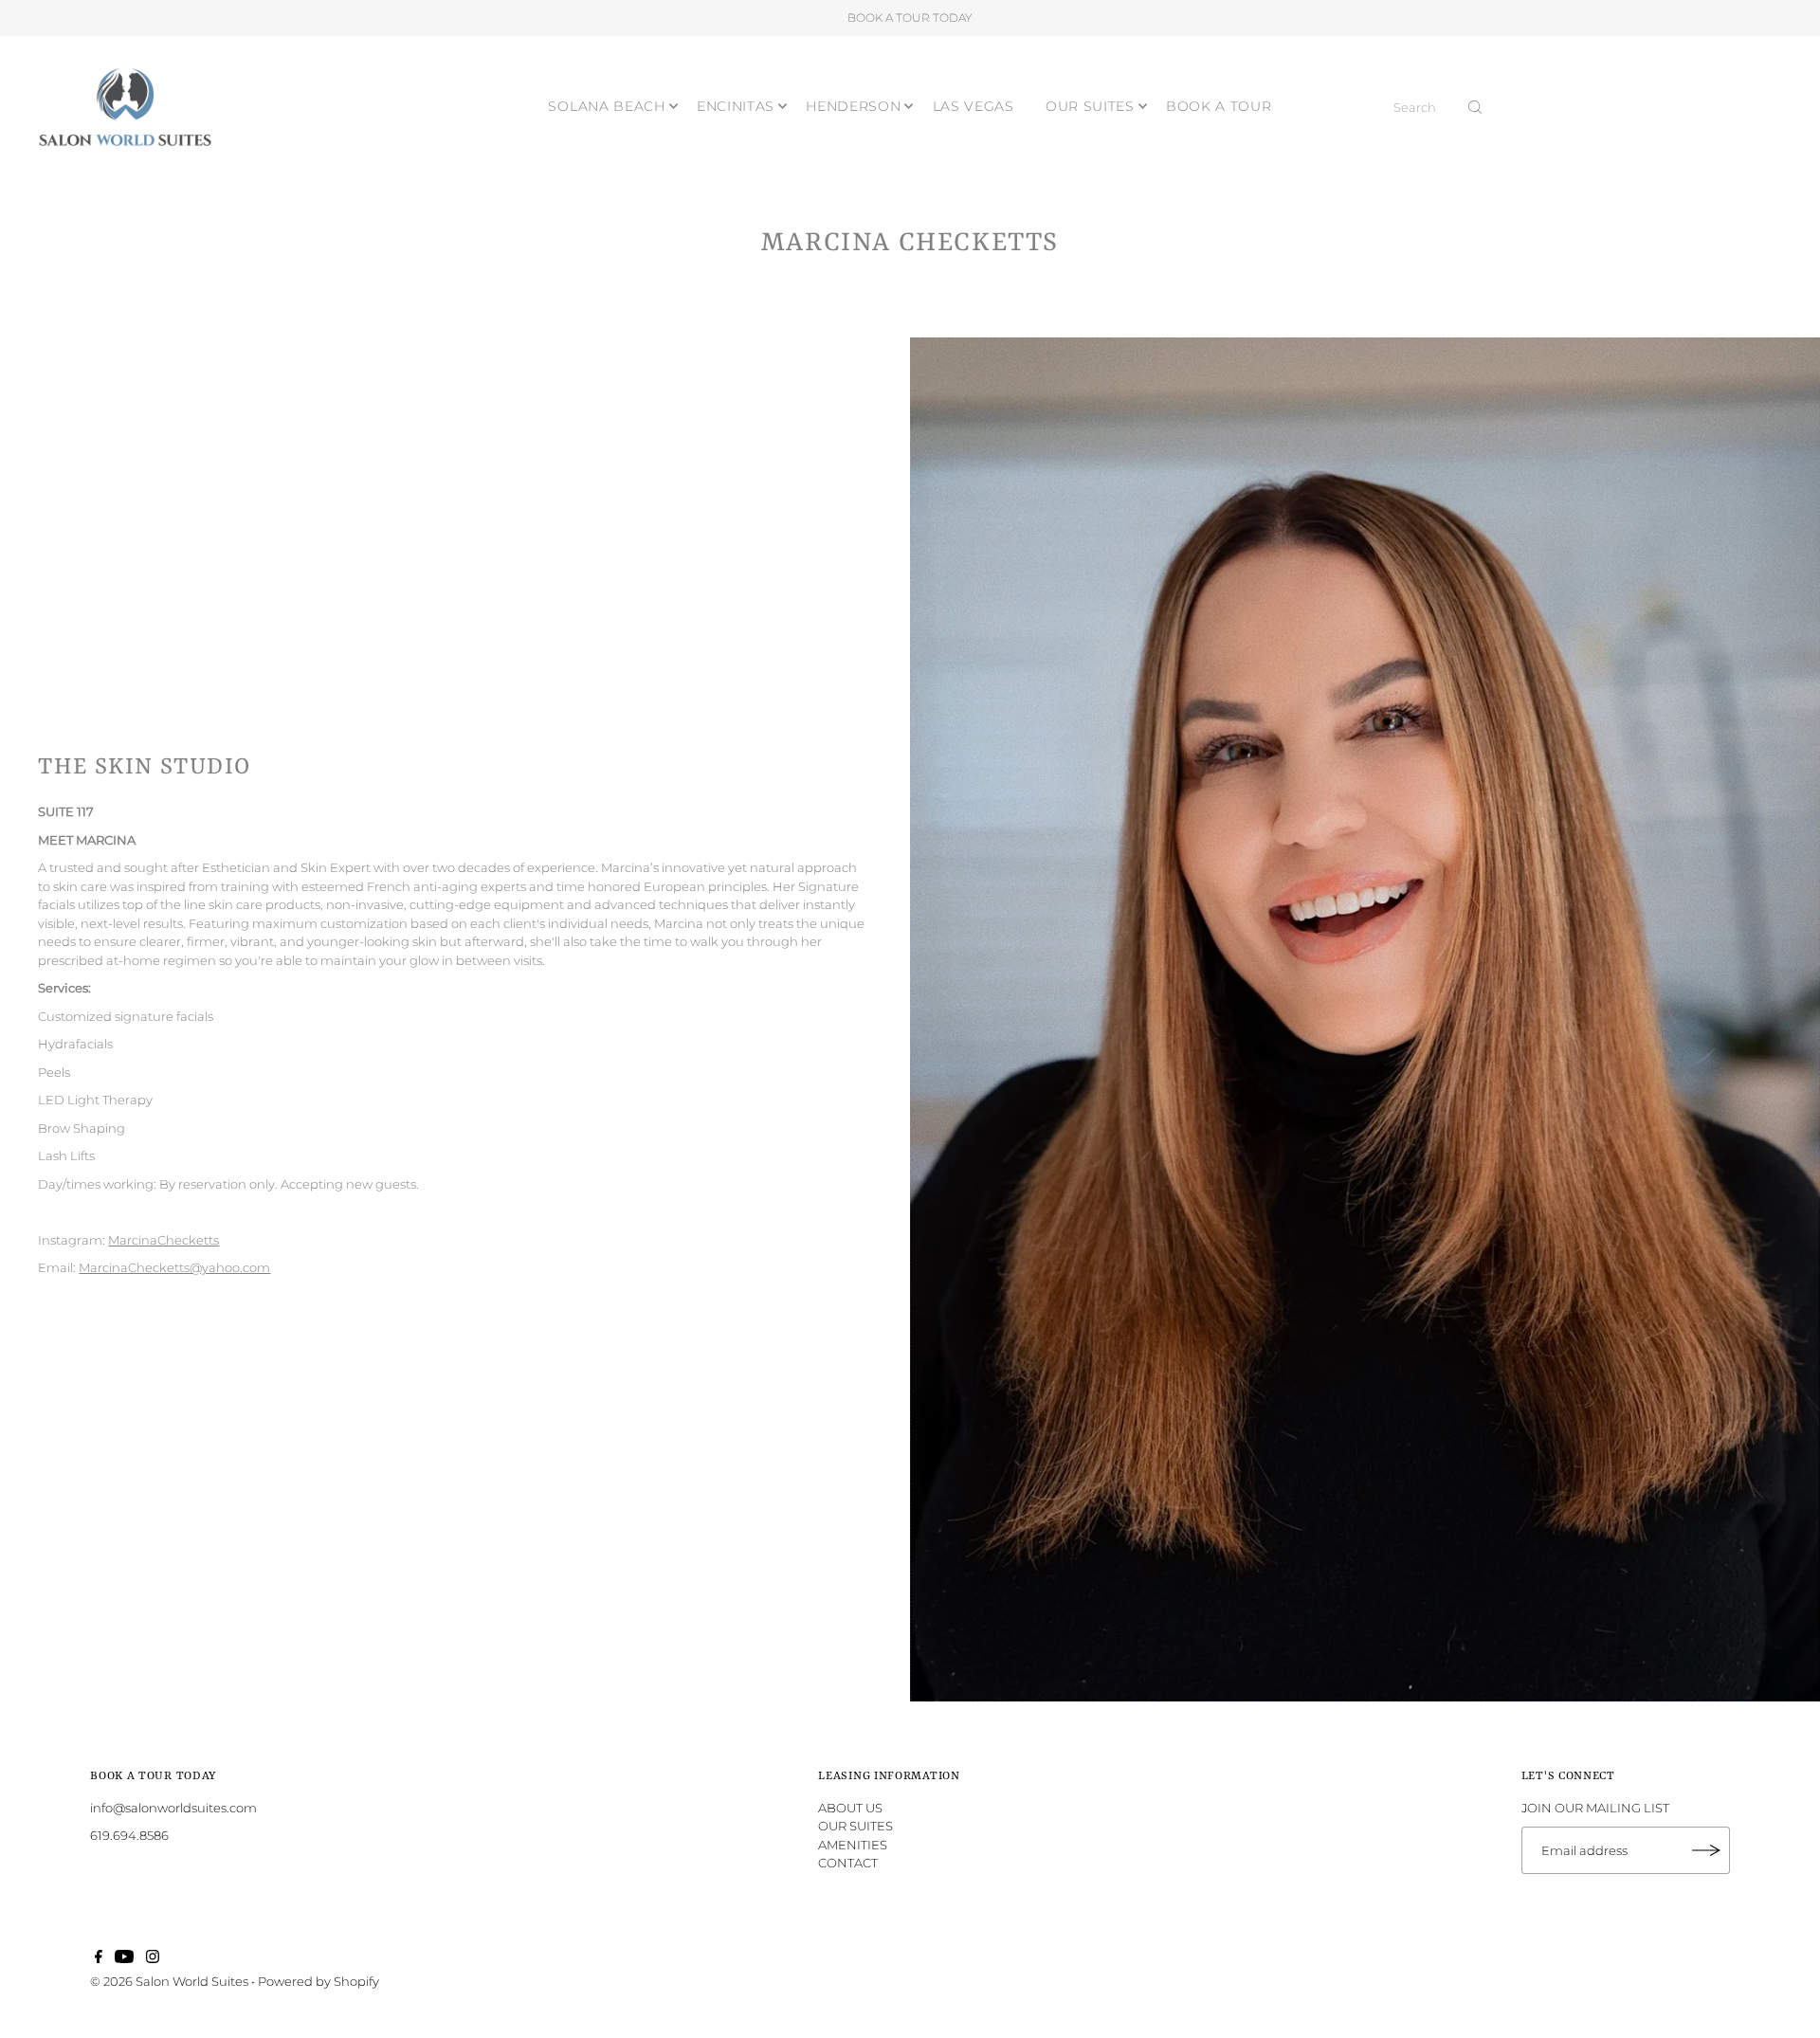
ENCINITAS (736, 106)
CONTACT (848, 1863)
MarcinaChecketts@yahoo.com (174, 1267)
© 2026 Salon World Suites (169, 1981)
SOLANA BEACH (606, 106)
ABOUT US (850, 1808)
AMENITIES (853, 1845)
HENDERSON (853, 106)
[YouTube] (124, 1958)
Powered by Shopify (318, 1981)
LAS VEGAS (974, 106)
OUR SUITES (1090, 106)
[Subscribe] (1706, 1850)
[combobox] (1438, 107)
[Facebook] (99, 1958)
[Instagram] (153, 1958)
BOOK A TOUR (1219, 106)
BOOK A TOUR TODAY (910, 18)
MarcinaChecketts (164, 1240)
